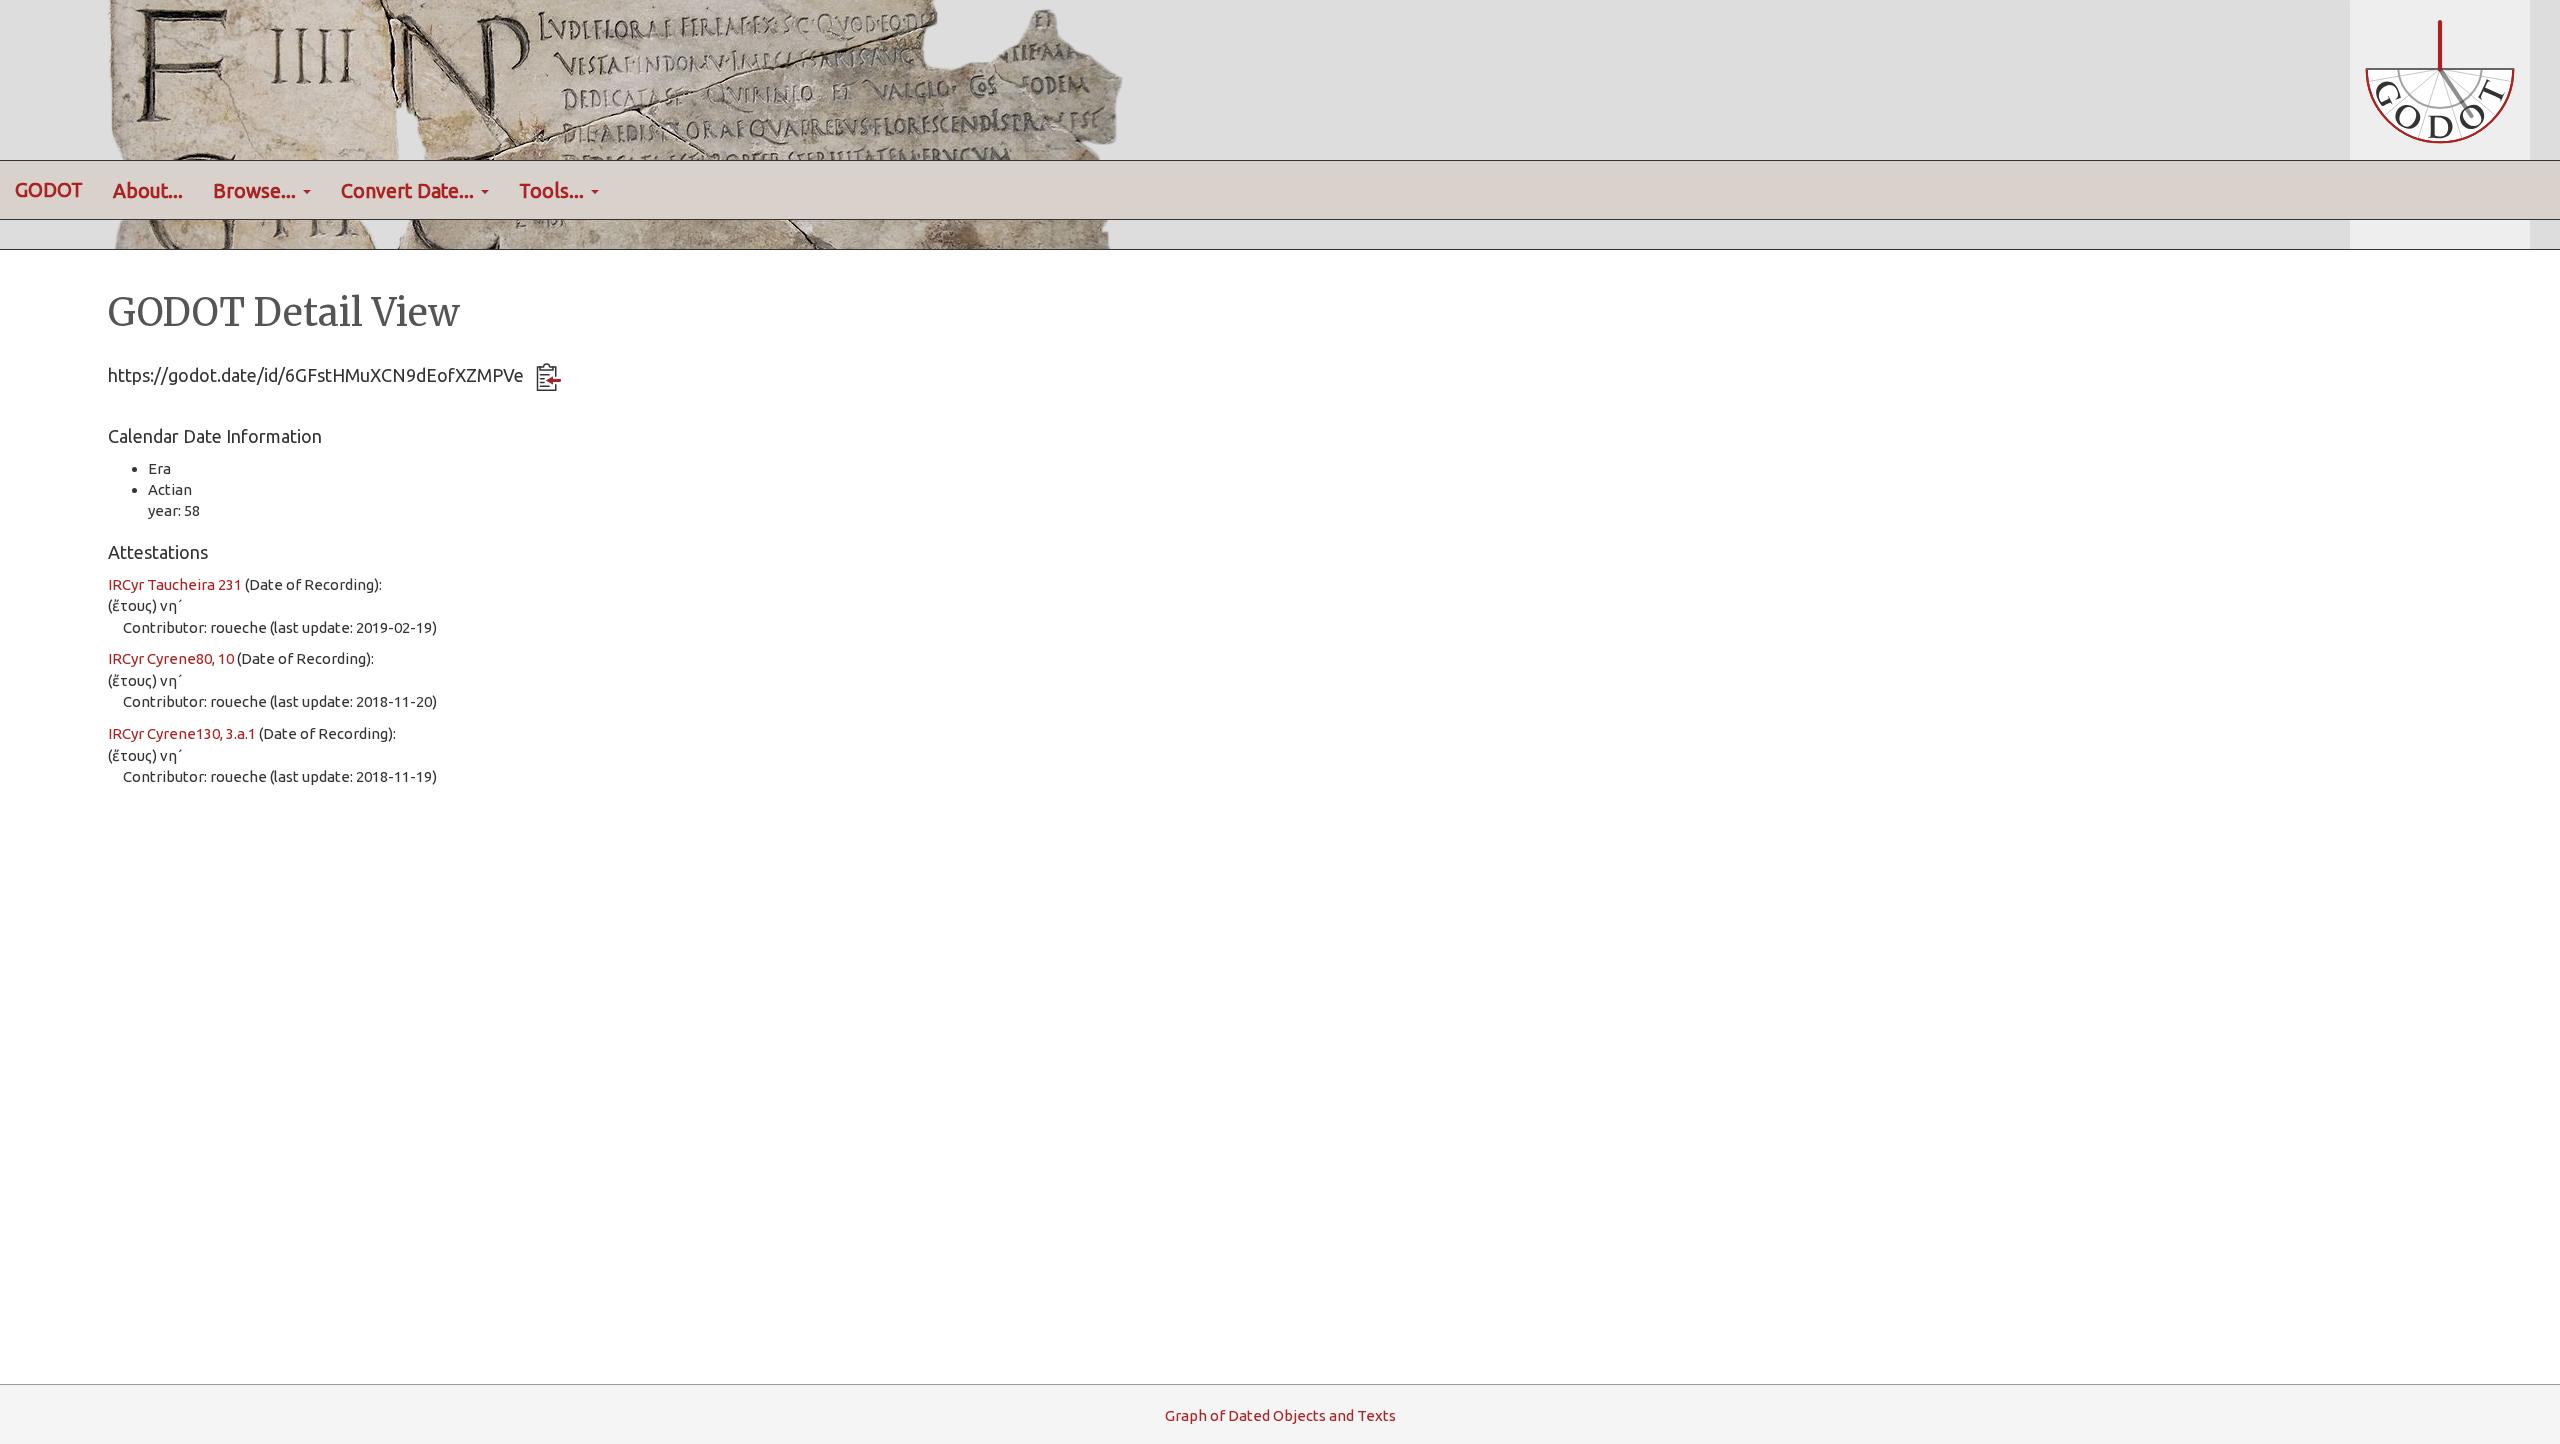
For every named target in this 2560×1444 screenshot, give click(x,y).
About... (148, 191)
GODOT (49, 190)
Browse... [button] (257, 191)
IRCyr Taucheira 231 (175, 584)
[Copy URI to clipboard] (548, 377)
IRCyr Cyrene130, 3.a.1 (182, 733)
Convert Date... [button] (410, 191)
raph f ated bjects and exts (1280, 1415)
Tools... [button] (554, 191)
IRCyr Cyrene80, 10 (171, 658)
